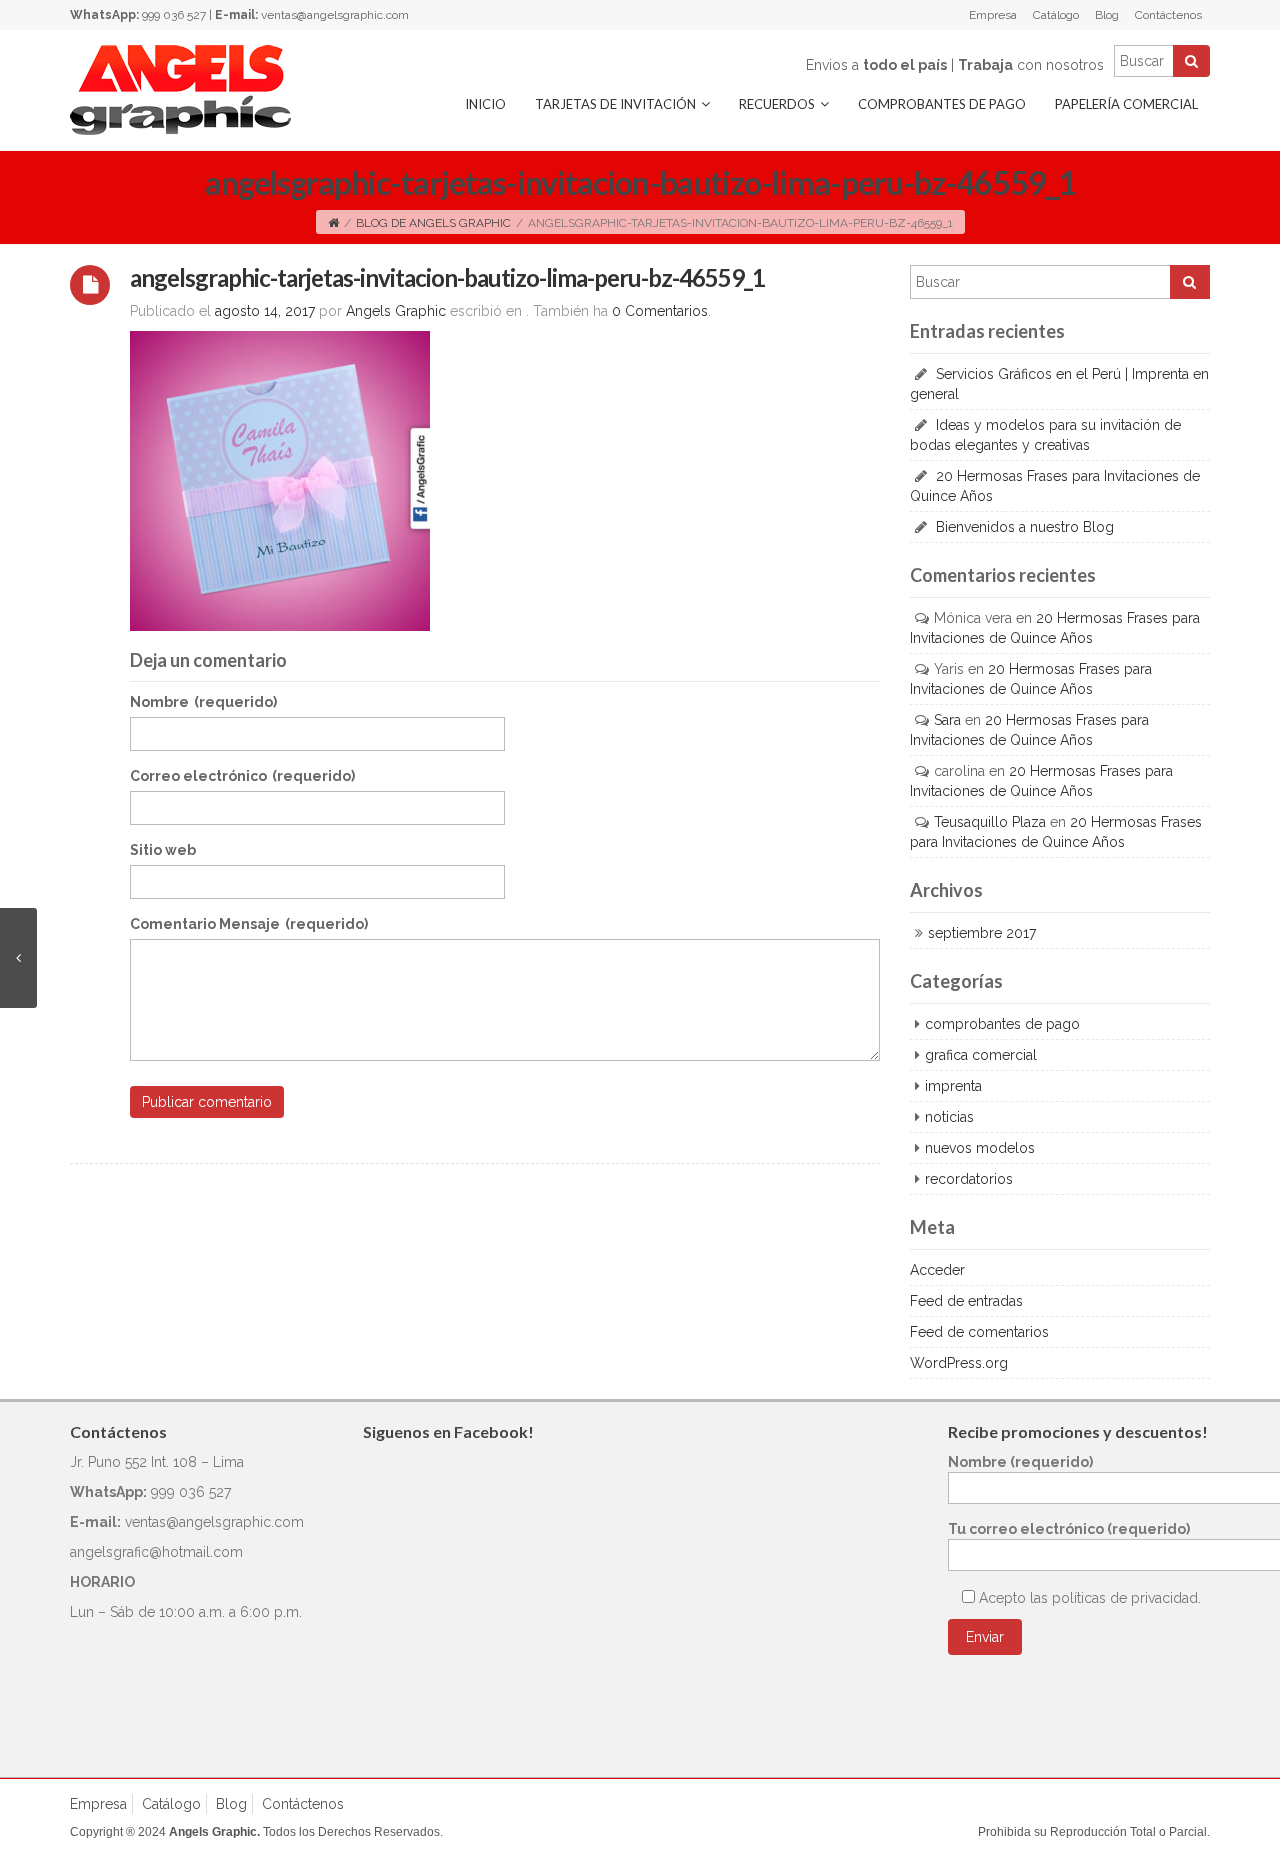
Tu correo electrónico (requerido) (1069, 1529)
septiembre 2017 (982, 933)
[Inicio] (333, 223)
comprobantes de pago (1002, 1024)
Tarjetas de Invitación (615, 104)
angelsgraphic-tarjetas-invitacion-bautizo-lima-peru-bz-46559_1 (447, 277)
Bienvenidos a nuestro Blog (1025, 527)
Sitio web (163, 850)
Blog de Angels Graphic (433, 223)
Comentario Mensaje (249, 924)
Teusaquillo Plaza (990, 822)
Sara (947, 720)
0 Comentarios (660, 311)
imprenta (953, 1086)
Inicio (485, 104)
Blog (1107, 15)
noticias (949, 1117)
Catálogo (1056, 15)
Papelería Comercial (1126, 104)
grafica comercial (981, 1055)
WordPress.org (959, 1363)
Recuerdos (777, 104)
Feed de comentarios (979, 1332)
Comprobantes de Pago (942, 104)
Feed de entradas (966, 1301)
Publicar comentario (207, 1102)
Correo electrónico (242, 776)
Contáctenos (1168, 15)
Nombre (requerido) (1020, 1462)
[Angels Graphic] (180, 89)
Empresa (993, 15)
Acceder (937, 1270)
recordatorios (969, 1179)
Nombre (203, 702)
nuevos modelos (980, 1148)
